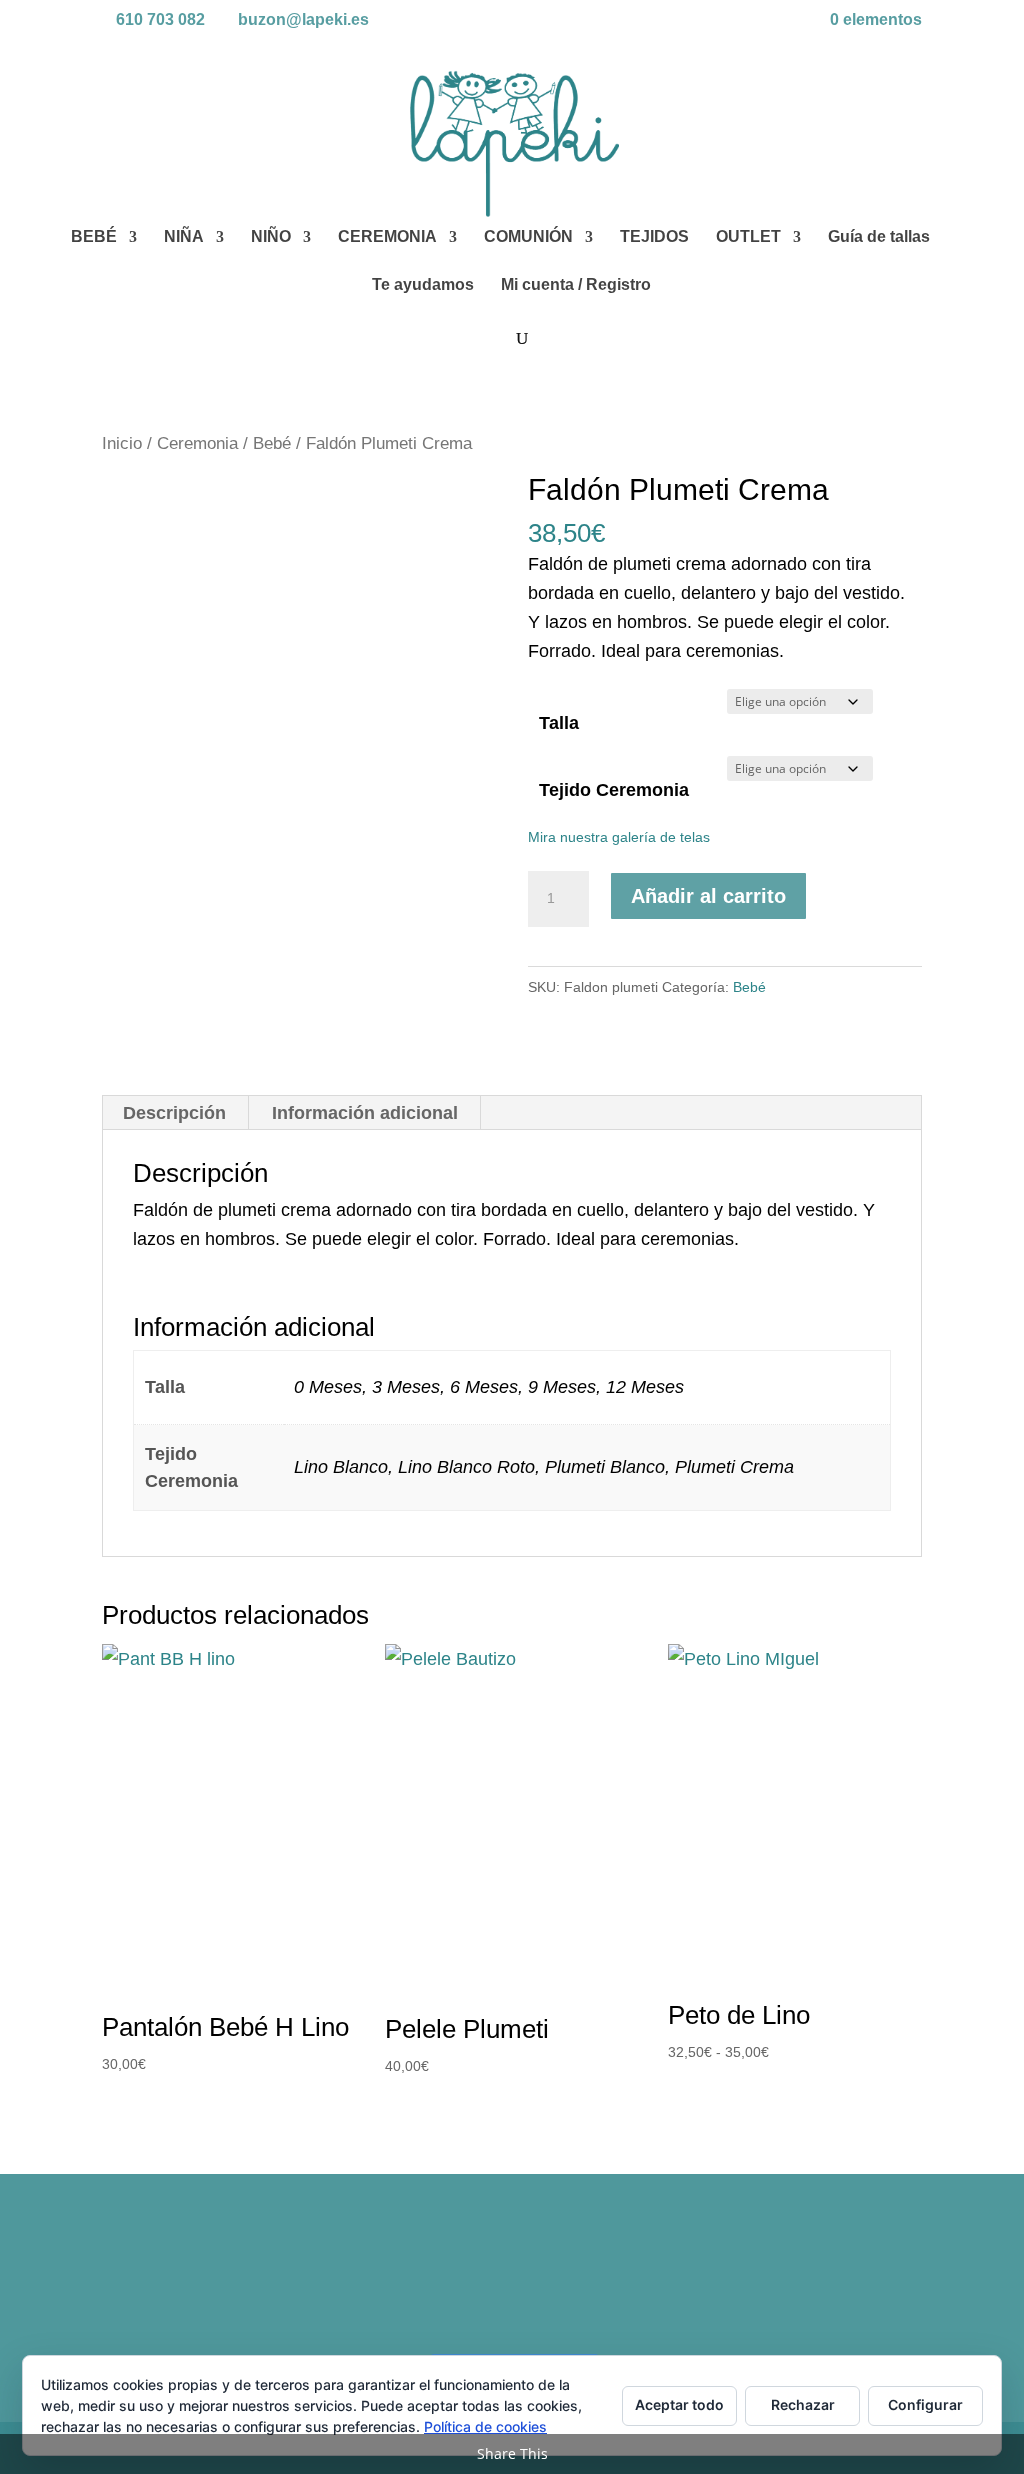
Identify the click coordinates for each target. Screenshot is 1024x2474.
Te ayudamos (423, 285)
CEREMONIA (387, 237)
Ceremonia (197, 443)
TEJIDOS (654, 237)
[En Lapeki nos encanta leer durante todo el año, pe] (615, 2282)
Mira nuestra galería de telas (619, 837)
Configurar (925, 2404)
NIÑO (271, 237)
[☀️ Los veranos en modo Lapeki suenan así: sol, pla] (822, 2282)
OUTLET (748, 237)
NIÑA (184, 237)
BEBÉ (94, 237)
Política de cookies (485, 2426)
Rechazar (803, 2404)
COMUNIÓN (528, 237)
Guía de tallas (879, 237)
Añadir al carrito (708, 896)
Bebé (272, 443)
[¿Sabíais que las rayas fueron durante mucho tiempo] (200, 2282)
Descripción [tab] (174, 1113)
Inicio (122, 443)
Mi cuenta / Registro (576, 285)
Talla (559, 723)
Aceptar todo (679, 2404)
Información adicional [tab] (365, 1113)
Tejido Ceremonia (614, 790)
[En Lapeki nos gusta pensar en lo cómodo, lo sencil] (408, 2282)
